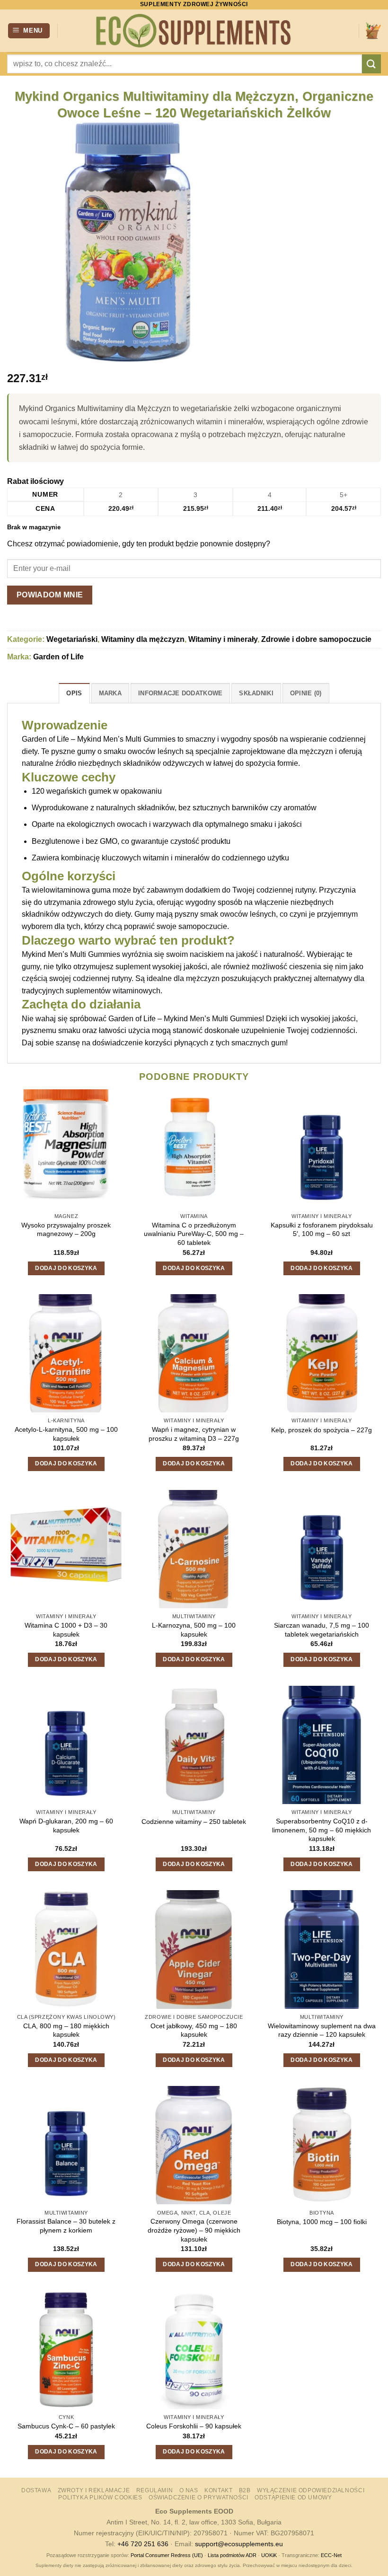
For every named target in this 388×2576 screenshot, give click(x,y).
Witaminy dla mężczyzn (143, 639)
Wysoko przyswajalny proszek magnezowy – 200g (66, 1230)
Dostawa (36, 2490)
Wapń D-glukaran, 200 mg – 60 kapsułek (66, 1826)
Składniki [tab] (256, 693)
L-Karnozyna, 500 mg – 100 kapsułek (194, 1630)
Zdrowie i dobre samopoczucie (316, 639)
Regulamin (155, 2490)
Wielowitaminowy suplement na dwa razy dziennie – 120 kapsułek (322, 2030)
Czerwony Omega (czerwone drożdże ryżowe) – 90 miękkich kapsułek (194, 2230)
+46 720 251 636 (143, 2544)
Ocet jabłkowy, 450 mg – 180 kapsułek (194, 2030)
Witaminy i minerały (223, 639)
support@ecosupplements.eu (239, 2544)
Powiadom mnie (50, 595)
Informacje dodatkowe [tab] (180, 693)
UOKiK (269, 2555)
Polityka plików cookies (100, 2497)
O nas (189, 2490)
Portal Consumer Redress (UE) (167, 2555)
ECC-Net (331, 2555)
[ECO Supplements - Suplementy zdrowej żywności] (194, 31)
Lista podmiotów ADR (232, 2555)
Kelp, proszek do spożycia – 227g (322, 1430)
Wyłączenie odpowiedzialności (311, 2490)
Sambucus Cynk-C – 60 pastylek (66, 2426)
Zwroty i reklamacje (94, 2490)
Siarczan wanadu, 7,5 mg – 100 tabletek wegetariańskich (322, 1630)
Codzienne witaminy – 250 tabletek (194, 1822)
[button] (29, 31)
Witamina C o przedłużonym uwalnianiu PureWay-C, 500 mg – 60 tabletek (194, 1234)
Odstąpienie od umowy (293, 2497)
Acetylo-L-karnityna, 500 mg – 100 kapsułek (66, 1434)
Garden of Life (58, 657)
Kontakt (218, 2490)
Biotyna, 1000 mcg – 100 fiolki (322, 2222)
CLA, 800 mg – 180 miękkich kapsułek (66, 2030)
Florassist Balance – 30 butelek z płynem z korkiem (66, 2226)
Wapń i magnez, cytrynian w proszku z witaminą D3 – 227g (194, 1434)
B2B (245, 2490)
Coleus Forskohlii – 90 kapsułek (194, 2426)
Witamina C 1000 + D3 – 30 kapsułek (66, 1630)
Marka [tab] (110, 693)
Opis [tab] (74, 693)
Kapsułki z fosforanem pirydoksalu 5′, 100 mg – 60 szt (322, 1230)
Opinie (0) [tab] (306, 693)
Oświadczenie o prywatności (198, 2497)
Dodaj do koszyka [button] (66, 1268)
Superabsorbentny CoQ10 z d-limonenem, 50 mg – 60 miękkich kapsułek (322, 1830)
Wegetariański (72, 639)
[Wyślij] (371, 64)
